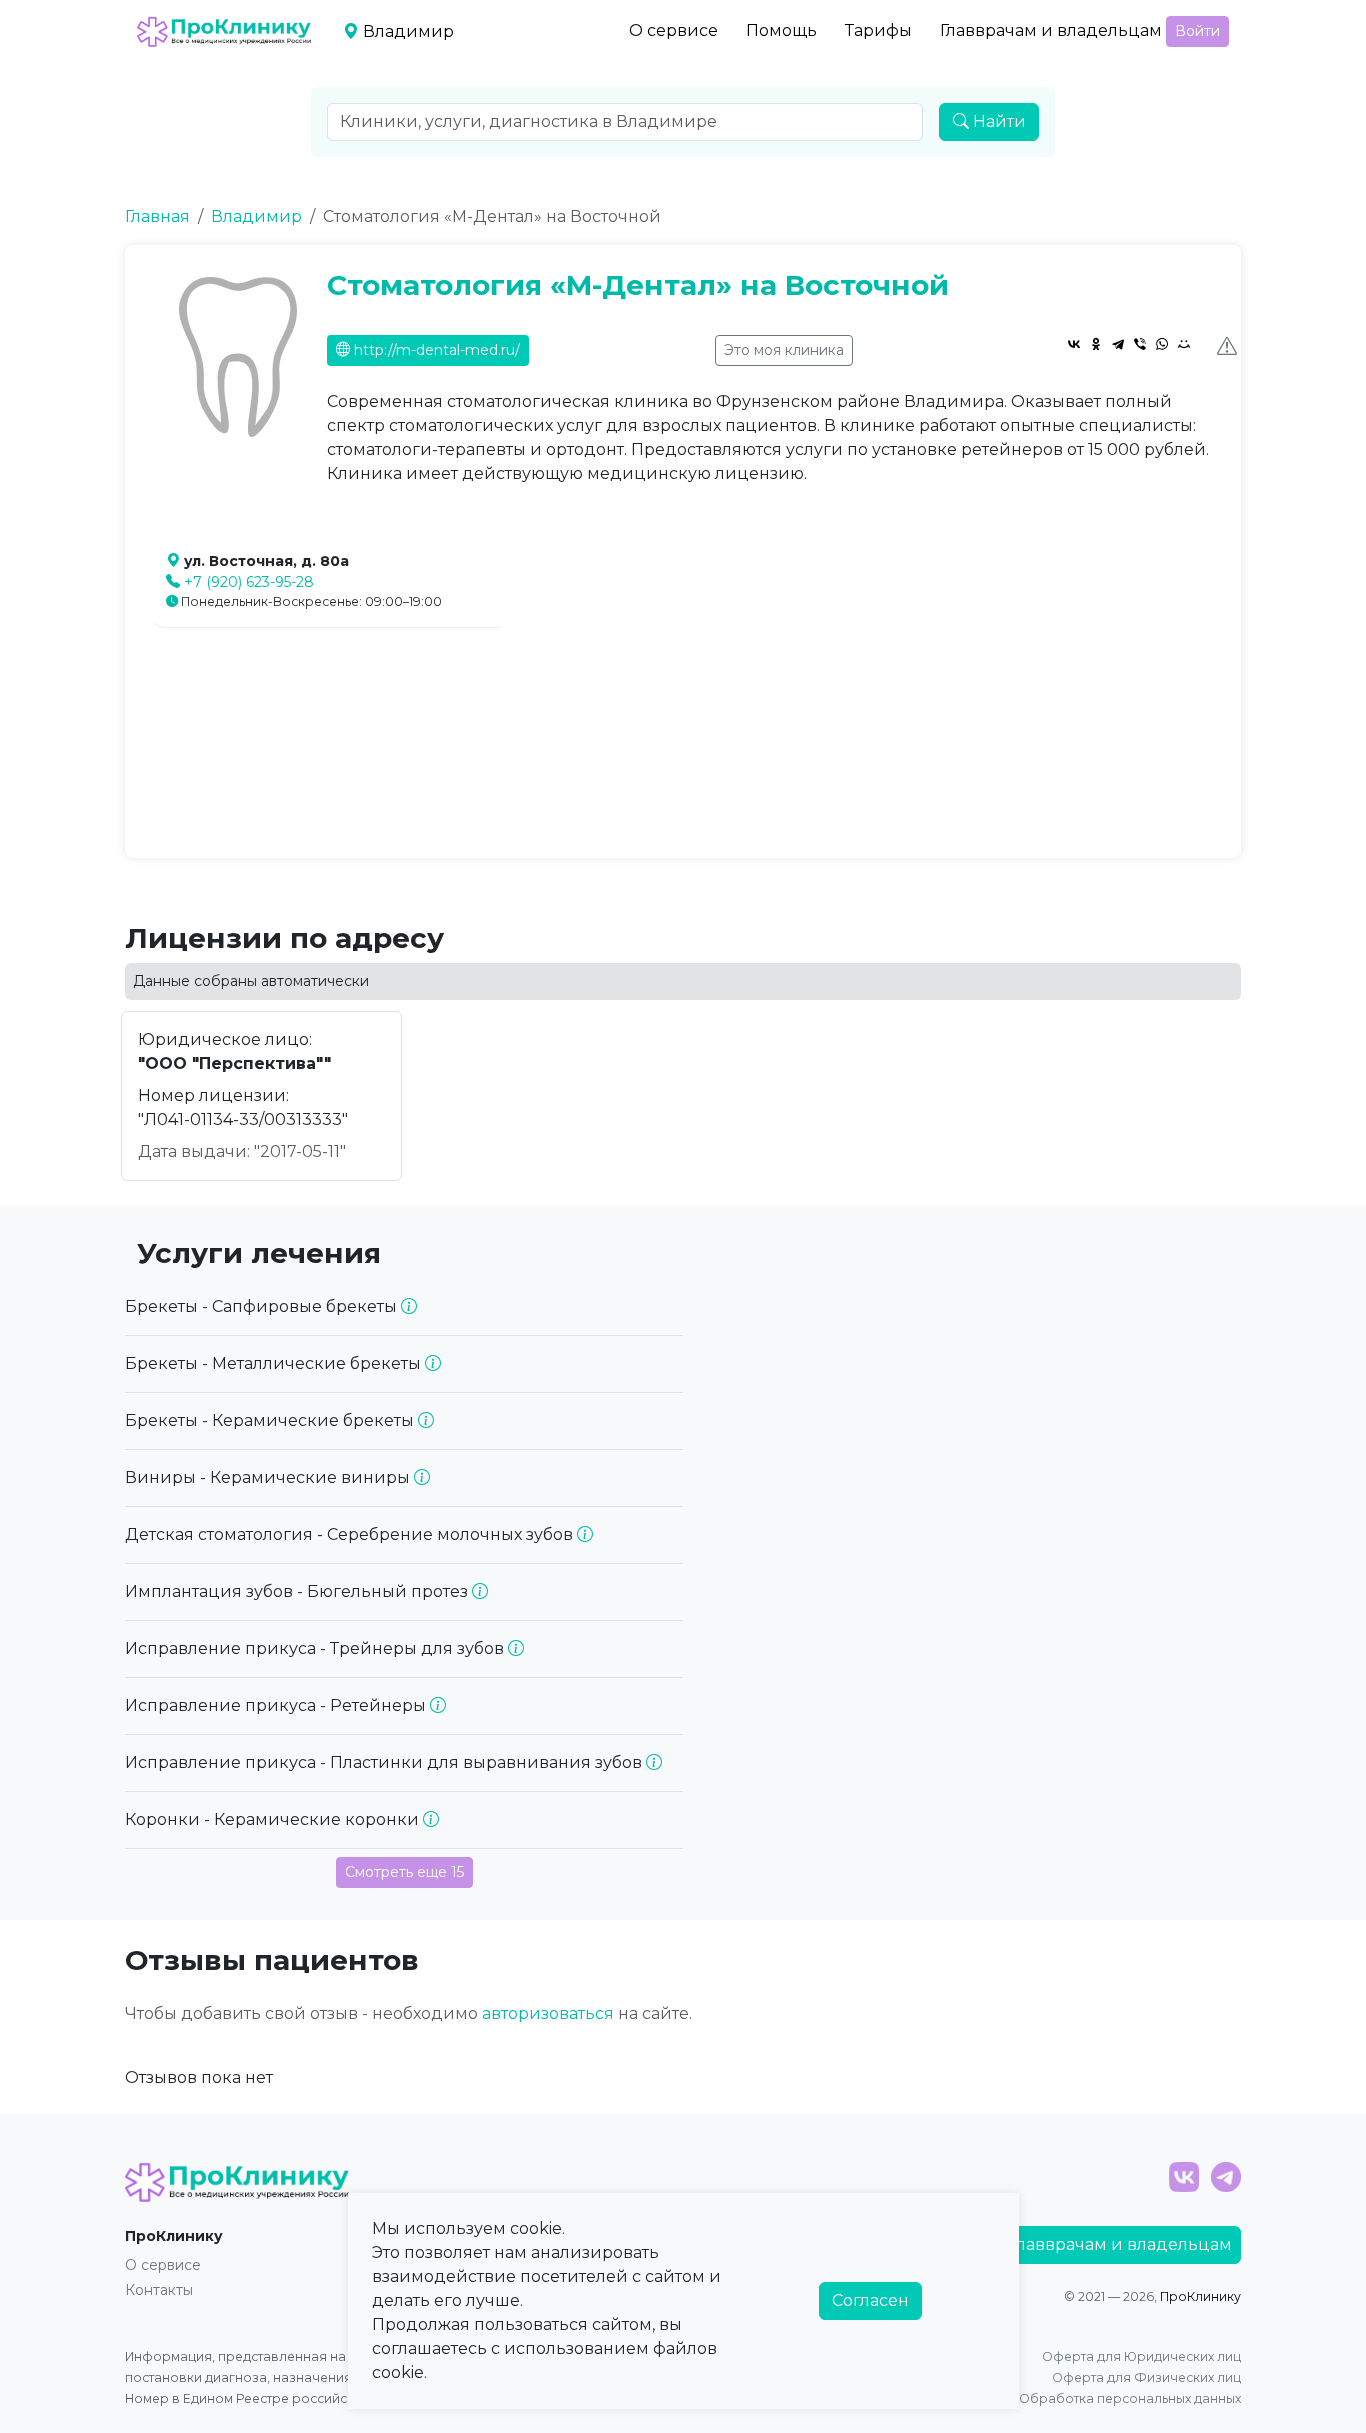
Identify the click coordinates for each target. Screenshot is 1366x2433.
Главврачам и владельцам (1051, 30)
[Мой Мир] (1184, 344)
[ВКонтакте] (1074, 344)
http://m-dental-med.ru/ (435, 350)
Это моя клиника (784, 350)
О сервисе (673, 30)
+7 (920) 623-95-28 (249, 582)
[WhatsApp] (1162, 344)
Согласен (870, 2300)
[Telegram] (1118, 344)
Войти (1197, 31)
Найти (997, 121)
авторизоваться (548, 2013)
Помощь (781, 30)
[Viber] (1140, 344)
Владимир (256, 216)
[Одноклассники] (1096, 344)
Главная (157, 216)
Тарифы (878, 30)
